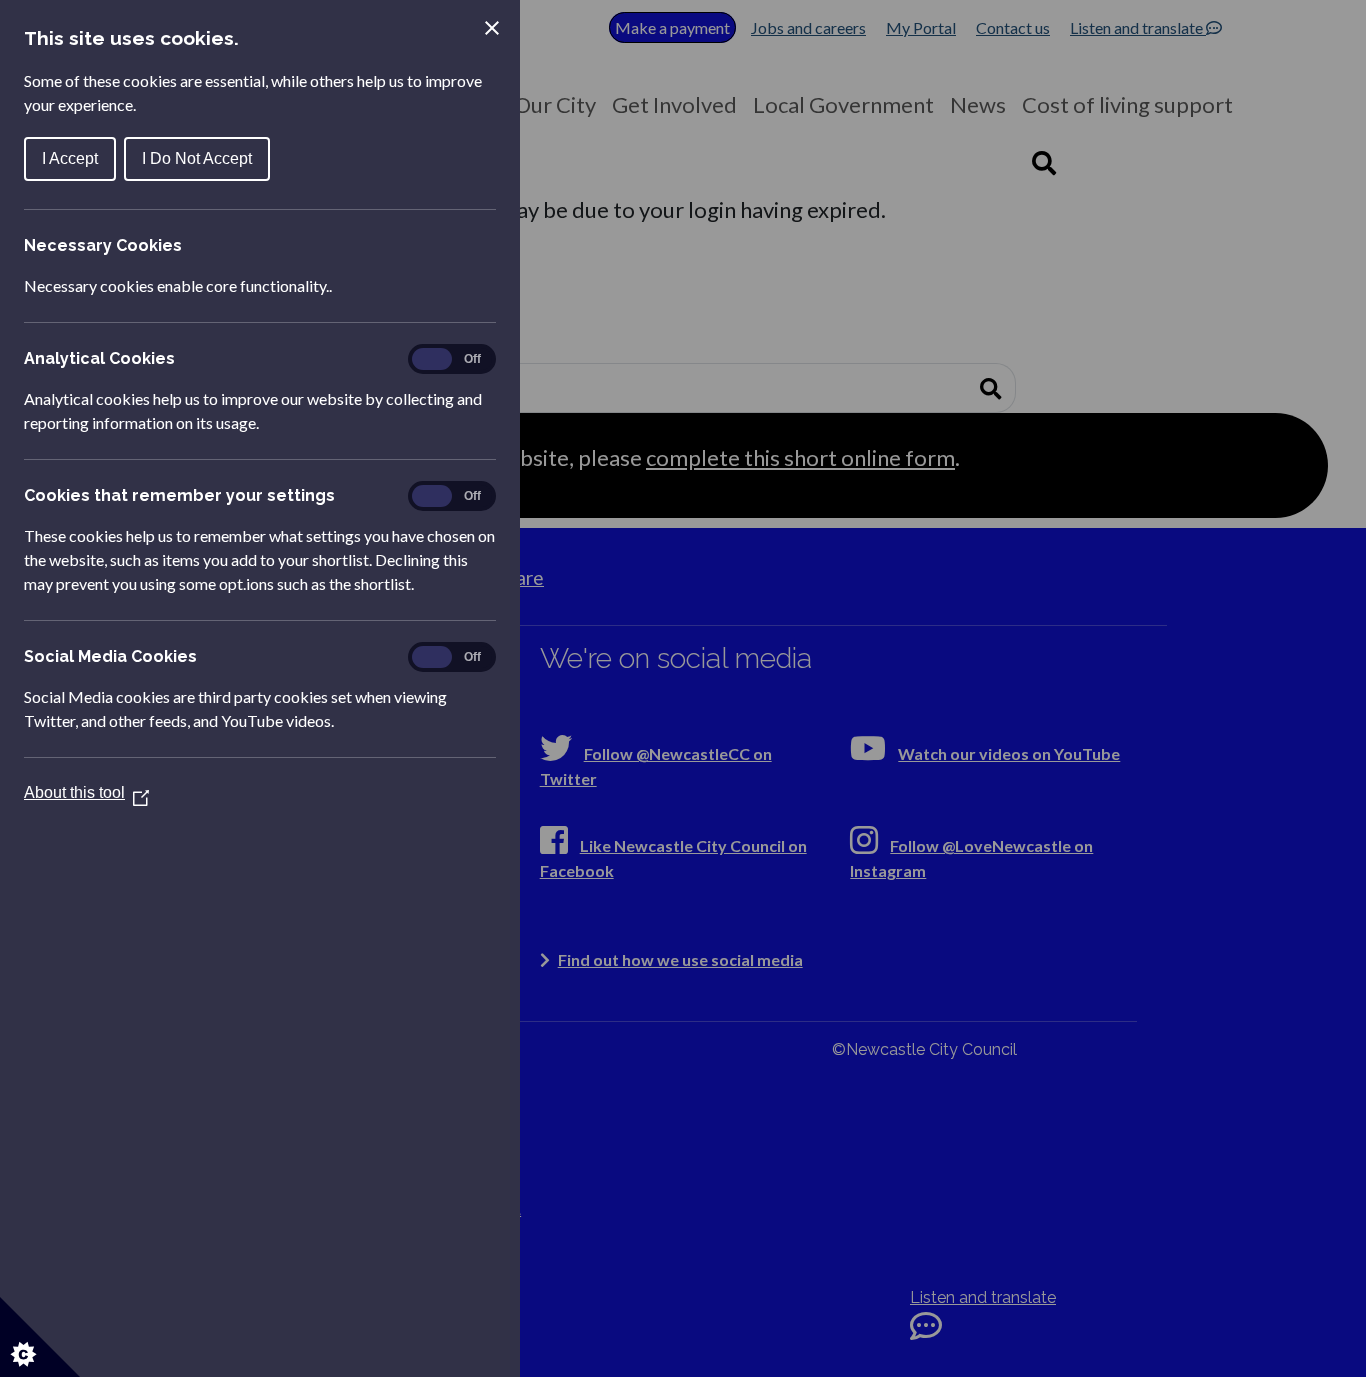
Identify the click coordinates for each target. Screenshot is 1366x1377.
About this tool (86, 792)
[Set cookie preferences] (40, 1337)
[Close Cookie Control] (492, 28)
